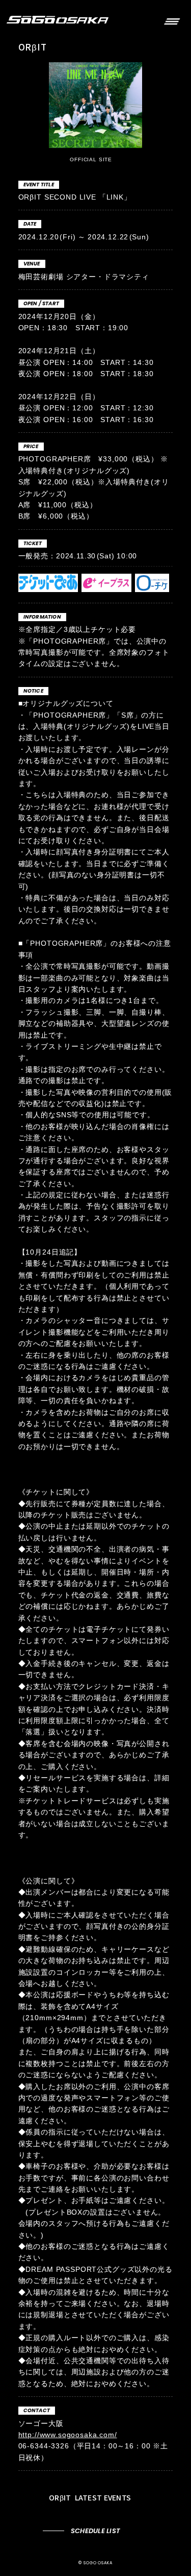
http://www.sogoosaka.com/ (68, 2435)
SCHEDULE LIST (95, 2531)
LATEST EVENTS (91, 2497)
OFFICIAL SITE (92, 160)
